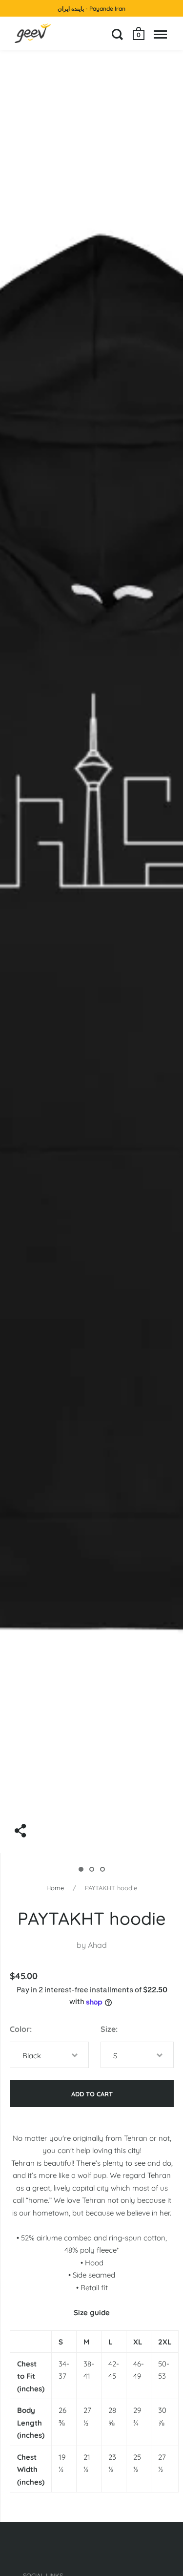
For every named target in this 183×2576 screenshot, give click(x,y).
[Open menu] (160, 34)
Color (20, 2029)
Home (55, 1888)
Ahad (97, 1945)
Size (108, 2029)
